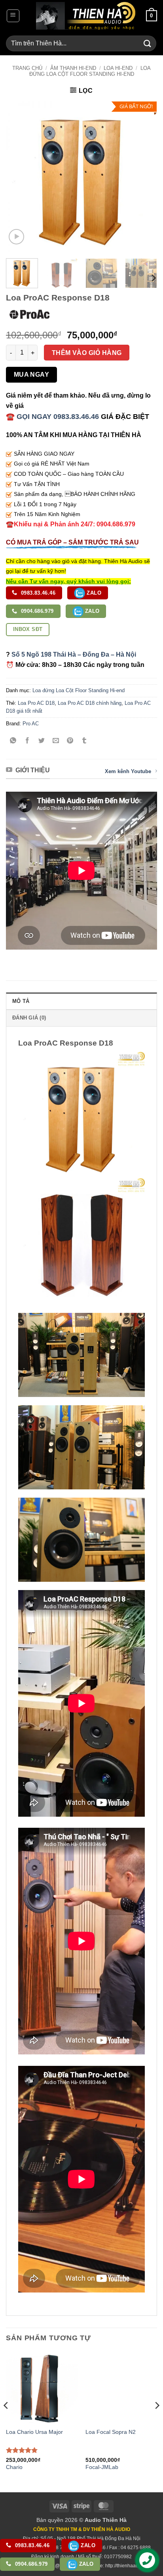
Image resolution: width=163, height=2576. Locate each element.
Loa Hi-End (118, 68)
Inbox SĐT (28, 629)
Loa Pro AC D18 (36, 703)
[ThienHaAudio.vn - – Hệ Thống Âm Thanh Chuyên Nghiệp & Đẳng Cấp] (86, 16)
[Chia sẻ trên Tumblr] (84, 741)
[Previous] (19, 177)
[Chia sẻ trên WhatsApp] (13, 741)
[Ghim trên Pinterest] (70, 741)
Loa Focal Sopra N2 (111, 2432)
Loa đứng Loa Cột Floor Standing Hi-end (90, 71)
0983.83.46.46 (38, 593)
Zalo (93, 593)
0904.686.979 (37, 611)
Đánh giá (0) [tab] (29, 1018)
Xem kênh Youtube (128, 771)
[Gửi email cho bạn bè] (56, 741)
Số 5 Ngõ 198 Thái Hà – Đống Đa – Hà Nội (74, 654)
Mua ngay (32, 375)
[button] (13, 16)
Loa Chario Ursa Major (34, 2432)
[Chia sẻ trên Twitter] (42, 741)
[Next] (144, 177)
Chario (14, 2467)
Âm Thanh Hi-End (73, 68)
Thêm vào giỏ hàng (87, 353)
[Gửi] (148, 43)
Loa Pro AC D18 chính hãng (90, 703)
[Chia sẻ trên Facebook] (27, 741)
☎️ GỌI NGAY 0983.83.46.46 (52, 417)
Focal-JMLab (102, 2467)
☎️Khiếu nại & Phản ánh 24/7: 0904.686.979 (71, 524)
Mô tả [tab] (21, 1001)
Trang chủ (27, 68)
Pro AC (31, 724)
